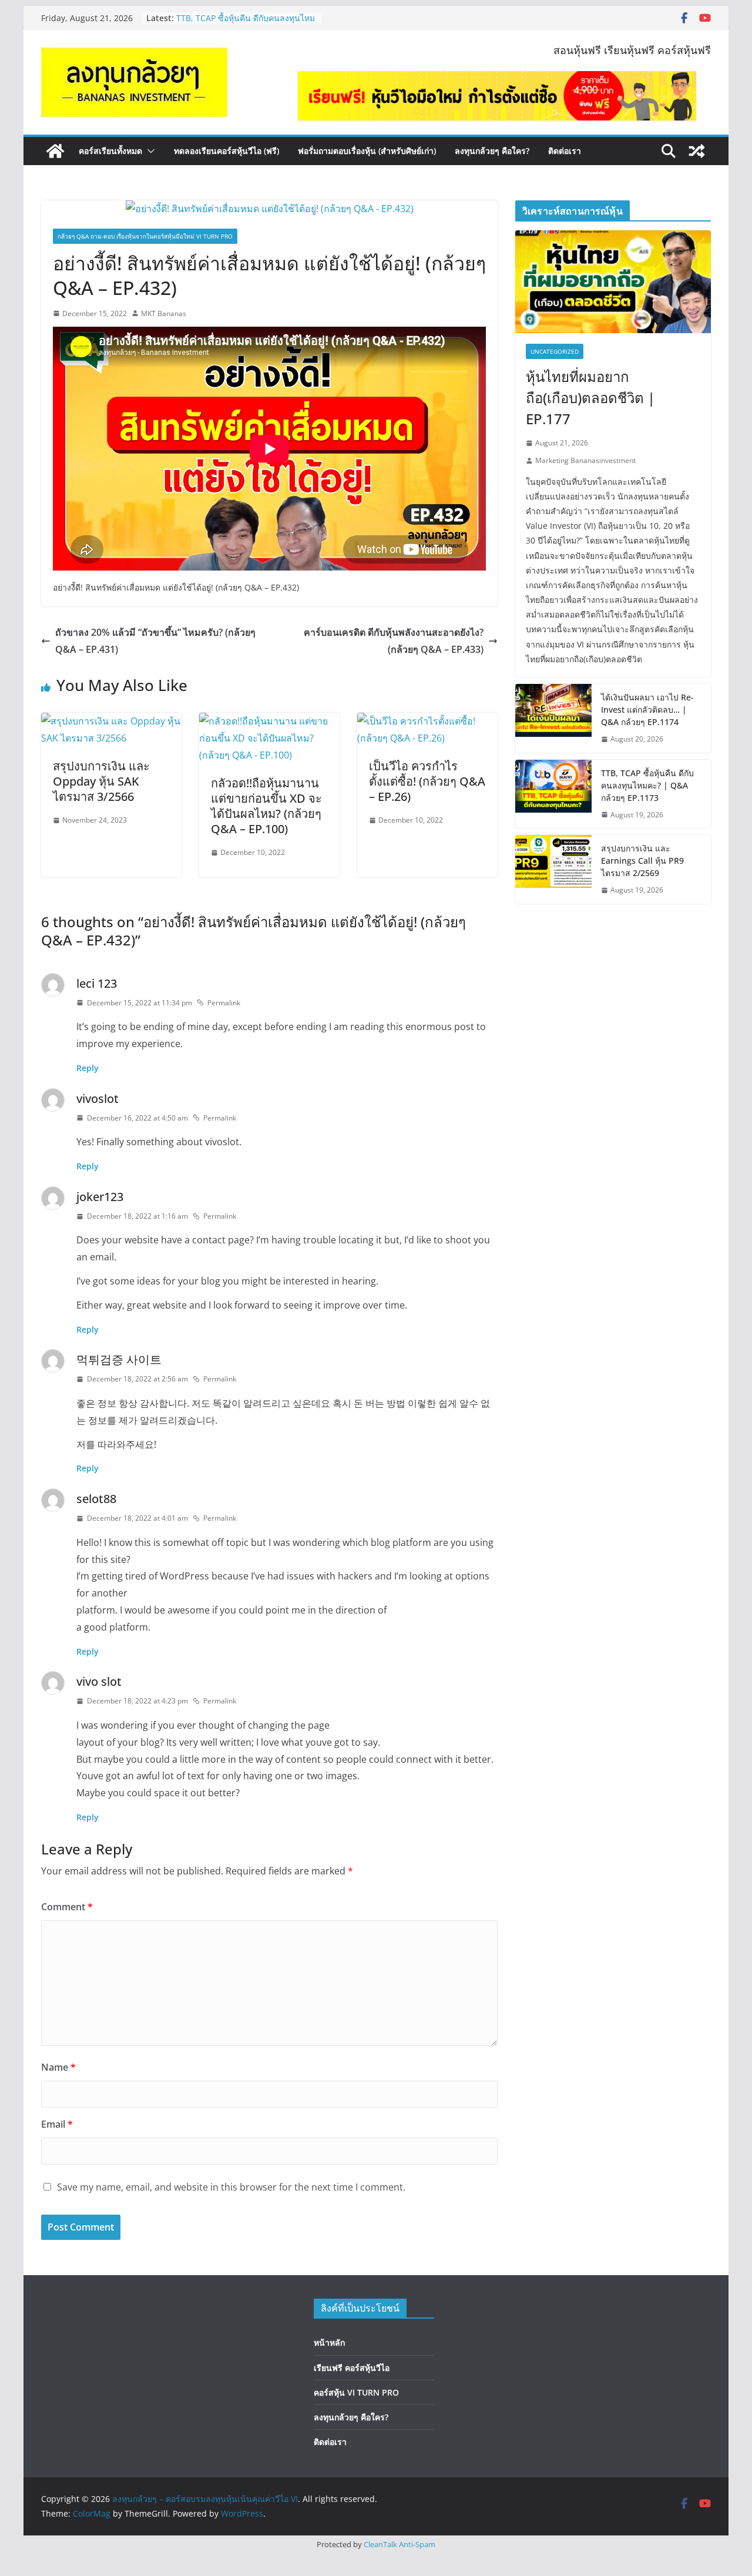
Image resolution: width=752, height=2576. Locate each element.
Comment (67, 1907)
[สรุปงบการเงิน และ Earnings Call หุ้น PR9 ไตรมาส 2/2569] (553, 869)
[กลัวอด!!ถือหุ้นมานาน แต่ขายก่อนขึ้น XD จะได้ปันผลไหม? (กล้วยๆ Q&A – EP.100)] (269, 721)
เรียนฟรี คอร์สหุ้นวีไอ (352, 2368)
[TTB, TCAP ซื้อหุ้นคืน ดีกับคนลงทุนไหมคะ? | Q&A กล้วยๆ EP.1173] (553, 794)
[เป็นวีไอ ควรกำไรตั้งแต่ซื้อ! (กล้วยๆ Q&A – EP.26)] (427, 721)
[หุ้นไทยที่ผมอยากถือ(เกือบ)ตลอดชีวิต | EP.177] (613, 282)
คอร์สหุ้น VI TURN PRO (356, 2392)
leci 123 (97, 983)
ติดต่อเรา (565, 151)
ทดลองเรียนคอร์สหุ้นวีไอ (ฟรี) (226, 151)
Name (58, 2067)
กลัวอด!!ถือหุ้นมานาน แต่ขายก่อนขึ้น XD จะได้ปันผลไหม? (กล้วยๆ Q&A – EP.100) (266, 806)
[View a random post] (697, 151)
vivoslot (98, 1099)
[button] (149, 151)
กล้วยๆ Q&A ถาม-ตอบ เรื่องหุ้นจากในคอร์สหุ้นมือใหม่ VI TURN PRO (145, 236)
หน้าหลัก (329, 2342)
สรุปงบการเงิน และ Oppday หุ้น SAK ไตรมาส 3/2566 (101, 781)
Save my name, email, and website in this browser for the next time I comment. (231, 2187)
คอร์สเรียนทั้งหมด (110, 151)
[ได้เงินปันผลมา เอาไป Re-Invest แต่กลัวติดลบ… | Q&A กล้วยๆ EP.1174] (553, 718)
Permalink (224, 1003)
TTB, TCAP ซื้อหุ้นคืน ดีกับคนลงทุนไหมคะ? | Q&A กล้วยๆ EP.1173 (246, 24)
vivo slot (99, 1681)
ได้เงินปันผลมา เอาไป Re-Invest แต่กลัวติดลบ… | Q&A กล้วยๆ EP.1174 (647, 710)
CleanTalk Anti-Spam (399, 2544)
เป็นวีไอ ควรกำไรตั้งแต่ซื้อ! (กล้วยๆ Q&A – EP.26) (427, 781)
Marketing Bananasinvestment (585, 460)
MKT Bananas (164, 313)
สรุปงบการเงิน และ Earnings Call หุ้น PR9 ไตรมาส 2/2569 (642, 861)
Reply (88, 1068)
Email (57, 2124)
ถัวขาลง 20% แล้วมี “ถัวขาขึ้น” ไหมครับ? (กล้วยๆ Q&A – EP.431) (155, 641)
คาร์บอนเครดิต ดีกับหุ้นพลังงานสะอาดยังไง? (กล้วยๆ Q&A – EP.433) (394, 641)
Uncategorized (555, 351)
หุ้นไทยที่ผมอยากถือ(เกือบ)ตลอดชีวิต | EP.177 (590, 398)
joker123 (100, 1197)
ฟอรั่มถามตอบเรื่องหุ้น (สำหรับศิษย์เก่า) (367, 151)
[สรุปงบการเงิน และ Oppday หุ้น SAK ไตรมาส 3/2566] (111, 721)
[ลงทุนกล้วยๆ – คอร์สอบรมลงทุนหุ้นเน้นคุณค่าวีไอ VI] (55, 151)
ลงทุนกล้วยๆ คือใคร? (492, 151)
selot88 (96, 1499)
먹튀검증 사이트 (119, 1359)
